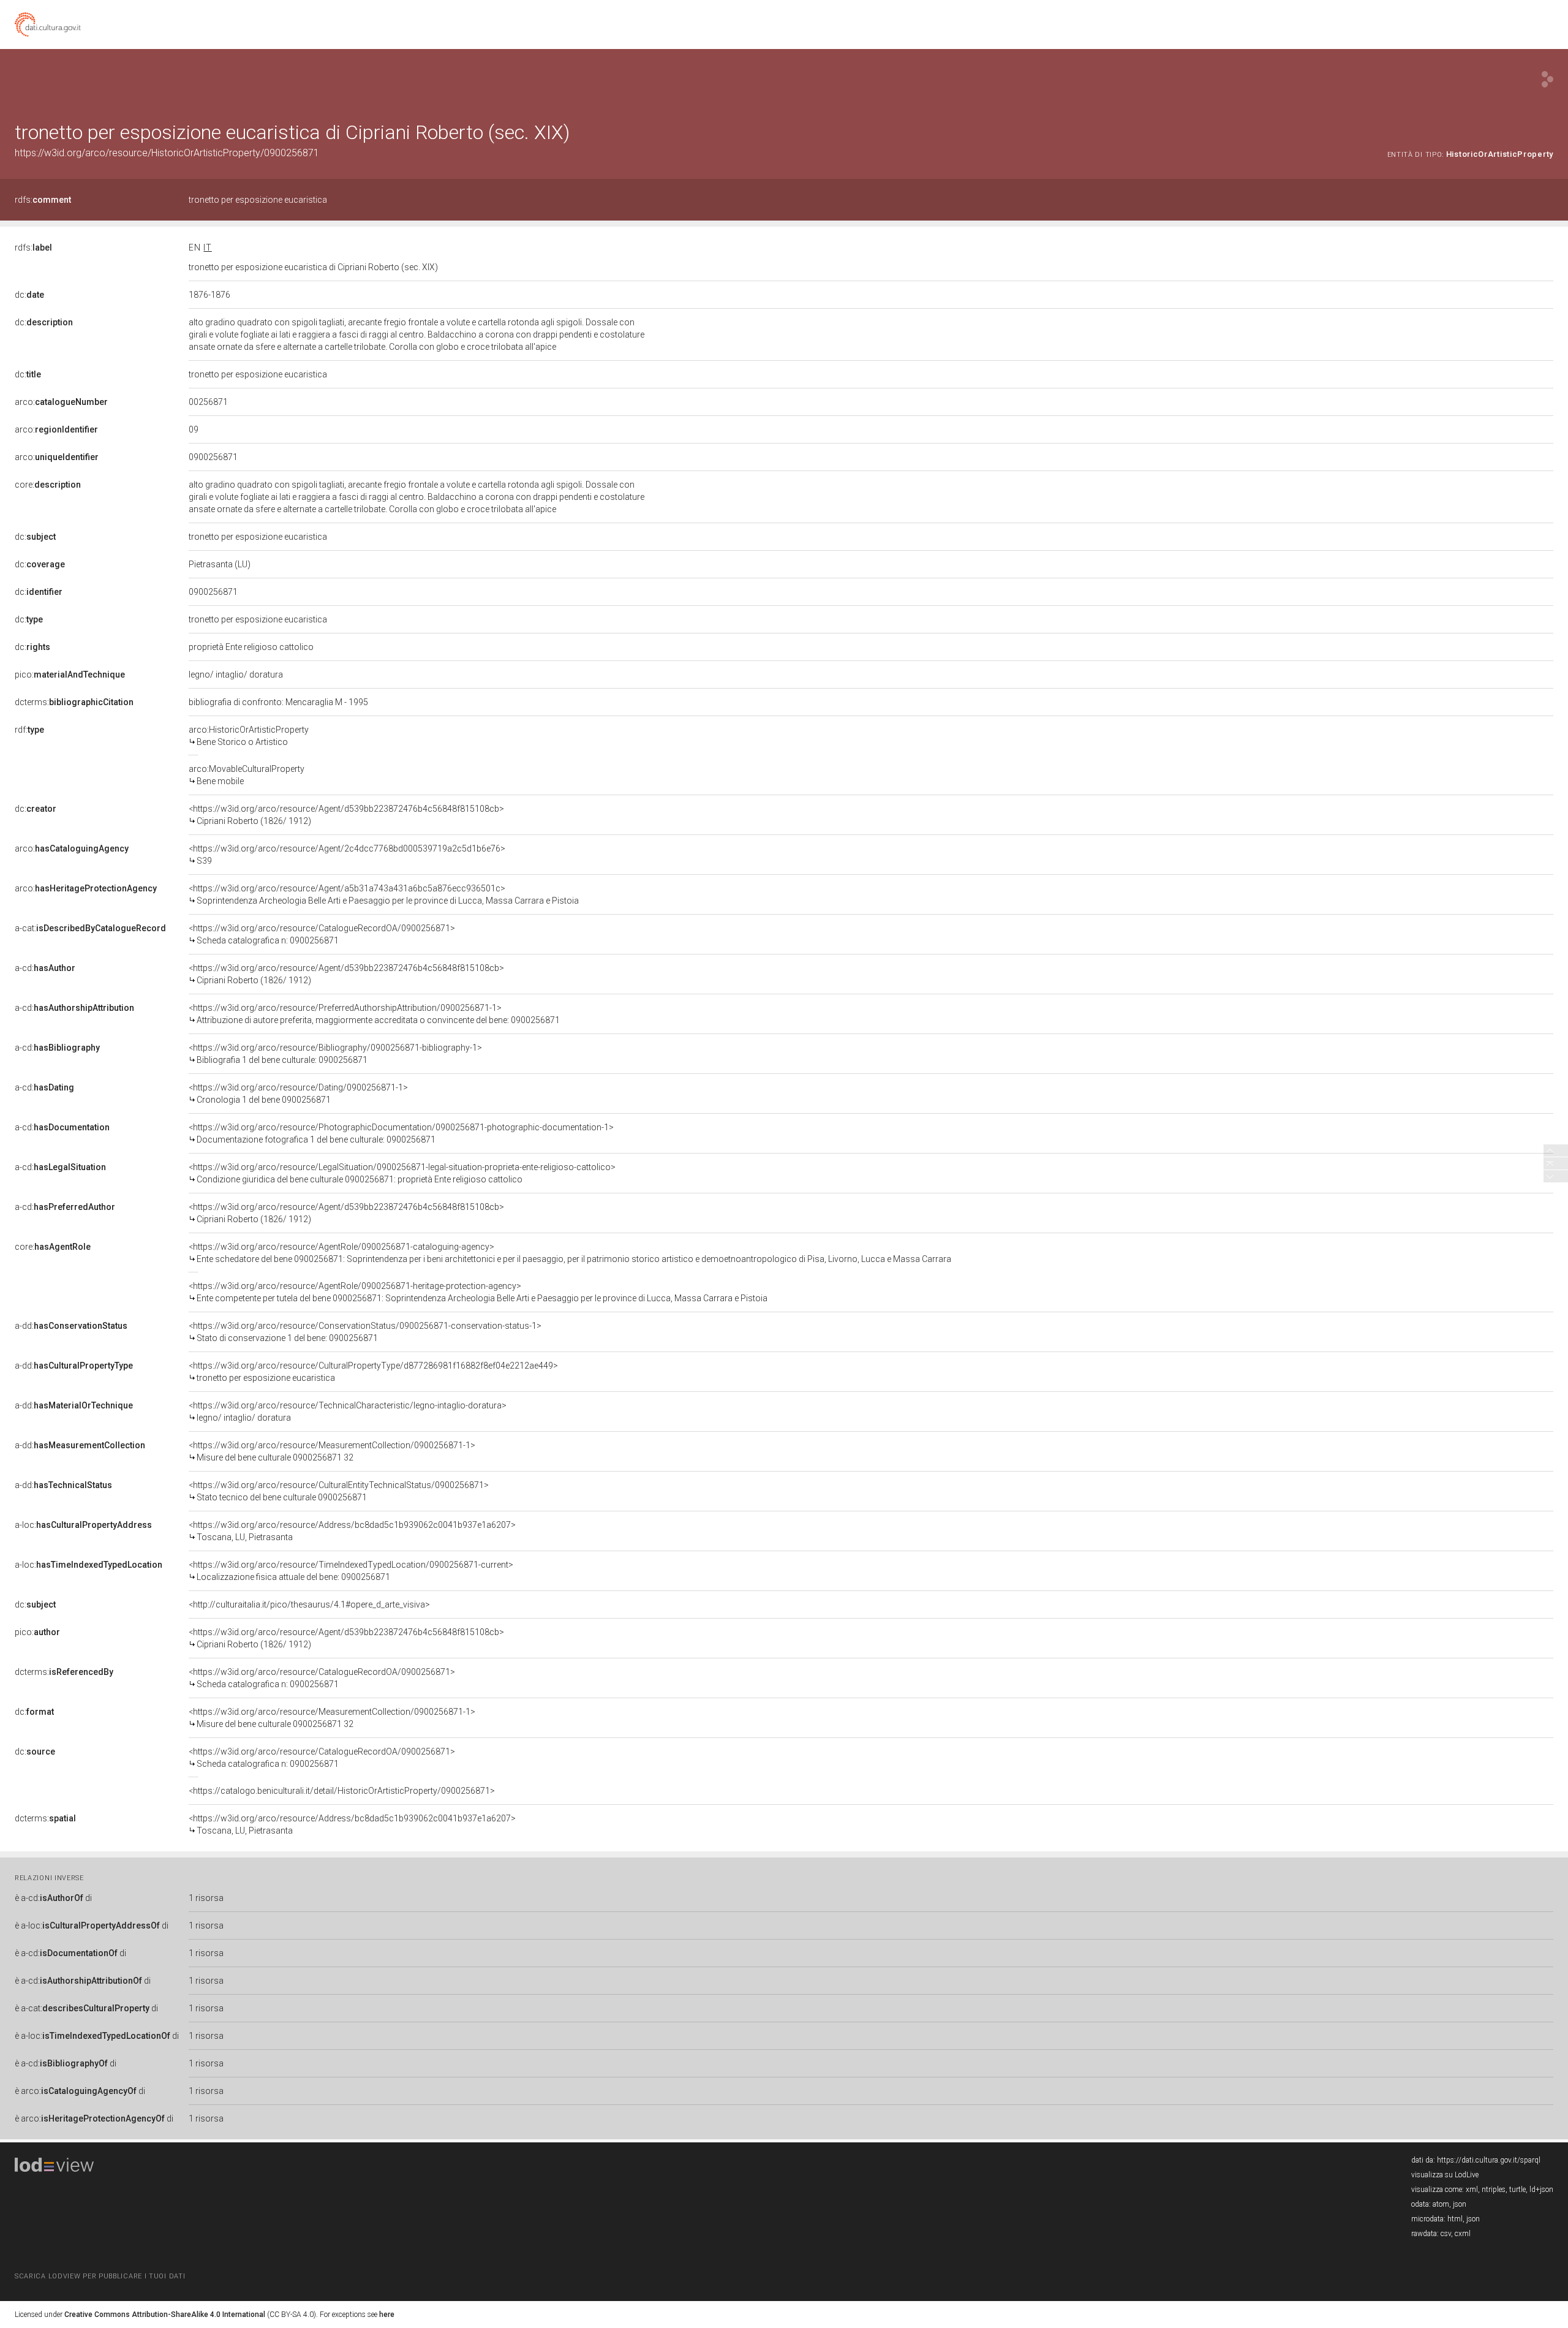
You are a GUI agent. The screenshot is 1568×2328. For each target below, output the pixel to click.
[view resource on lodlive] (1547, 79)
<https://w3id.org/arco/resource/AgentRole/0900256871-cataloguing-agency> (570, 1253)
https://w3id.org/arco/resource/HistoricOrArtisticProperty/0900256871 (167, 153)
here (387, 2315)
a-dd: (71, 1326)
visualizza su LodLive (1445, 2175)
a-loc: (83, 1525)
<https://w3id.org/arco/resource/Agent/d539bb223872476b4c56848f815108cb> (346, 815)
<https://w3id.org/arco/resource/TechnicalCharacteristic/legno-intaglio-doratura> (348, 1412)
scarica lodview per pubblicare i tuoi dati (100, 2276)
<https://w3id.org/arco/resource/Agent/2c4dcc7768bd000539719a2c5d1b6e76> (347, 855)
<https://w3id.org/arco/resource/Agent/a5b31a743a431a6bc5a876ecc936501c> (384, 894)
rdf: (29, 730)
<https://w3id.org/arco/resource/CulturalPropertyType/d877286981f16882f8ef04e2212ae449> (373, 1372)
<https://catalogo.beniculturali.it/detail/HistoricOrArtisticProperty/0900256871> (342, 1791)
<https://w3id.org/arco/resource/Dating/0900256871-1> (298, 1094)
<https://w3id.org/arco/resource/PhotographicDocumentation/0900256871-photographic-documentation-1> (401, 1133)
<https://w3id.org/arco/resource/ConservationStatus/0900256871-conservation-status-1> (365, 1332)
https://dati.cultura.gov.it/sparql (1489, 2160)
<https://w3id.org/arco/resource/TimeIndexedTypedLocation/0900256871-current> (351, 1571)
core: (48, 485)
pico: (70, 675)
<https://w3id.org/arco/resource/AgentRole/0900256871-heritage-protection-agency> (478, 1292)
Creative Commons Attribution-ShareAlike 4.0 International (165, 2315)
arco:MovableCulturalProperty (247, 775)
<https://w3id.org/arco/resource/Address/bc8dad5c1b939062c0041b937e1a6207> (352, 1531)
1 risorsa (206, 1898)
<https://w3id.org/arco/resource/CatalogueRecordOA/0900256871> (322, 934)
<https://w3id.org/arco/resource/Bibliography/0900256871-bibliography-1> (335, 1054)
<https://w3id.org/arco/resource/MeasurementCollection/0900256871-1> (332, 1451)
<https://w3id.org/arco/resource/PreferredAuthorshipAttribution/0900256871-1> (374, 1014)
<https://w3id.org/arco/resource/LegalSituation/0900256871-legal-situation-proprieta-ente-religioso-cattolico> (402, 1173)
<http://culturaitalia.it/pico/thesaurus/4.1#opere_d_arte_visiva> (309, 1604)
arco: (61, 402)
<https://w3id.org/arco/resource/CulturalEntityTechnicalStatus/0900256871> (339, 1491)
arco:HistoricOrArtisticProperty (249, 736)
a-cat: (90, 928)
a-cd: (45, 968)
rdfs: (43, 200)
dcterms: (74, 702)
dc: (29, 295)
